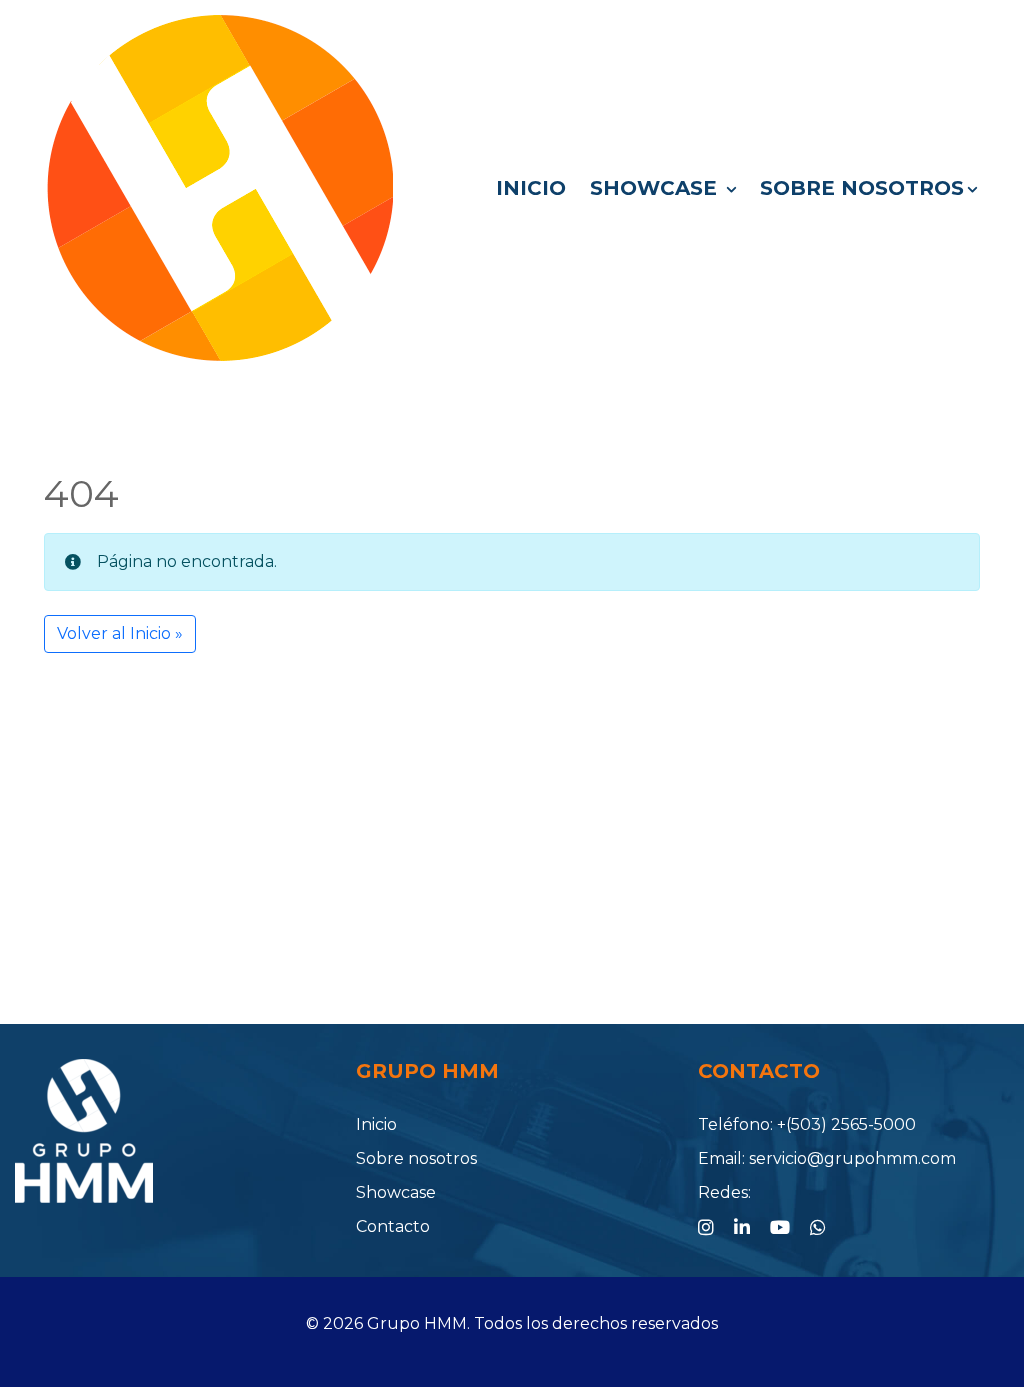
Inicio (531, 188)
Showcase (656, 188)
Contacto (393, 1226)
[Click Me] (706, 1228)
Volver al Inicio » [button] (120, 633)
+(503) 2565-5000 (846, 1124)
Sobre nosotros (862, 188)
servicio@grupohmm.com (852, 1158)
